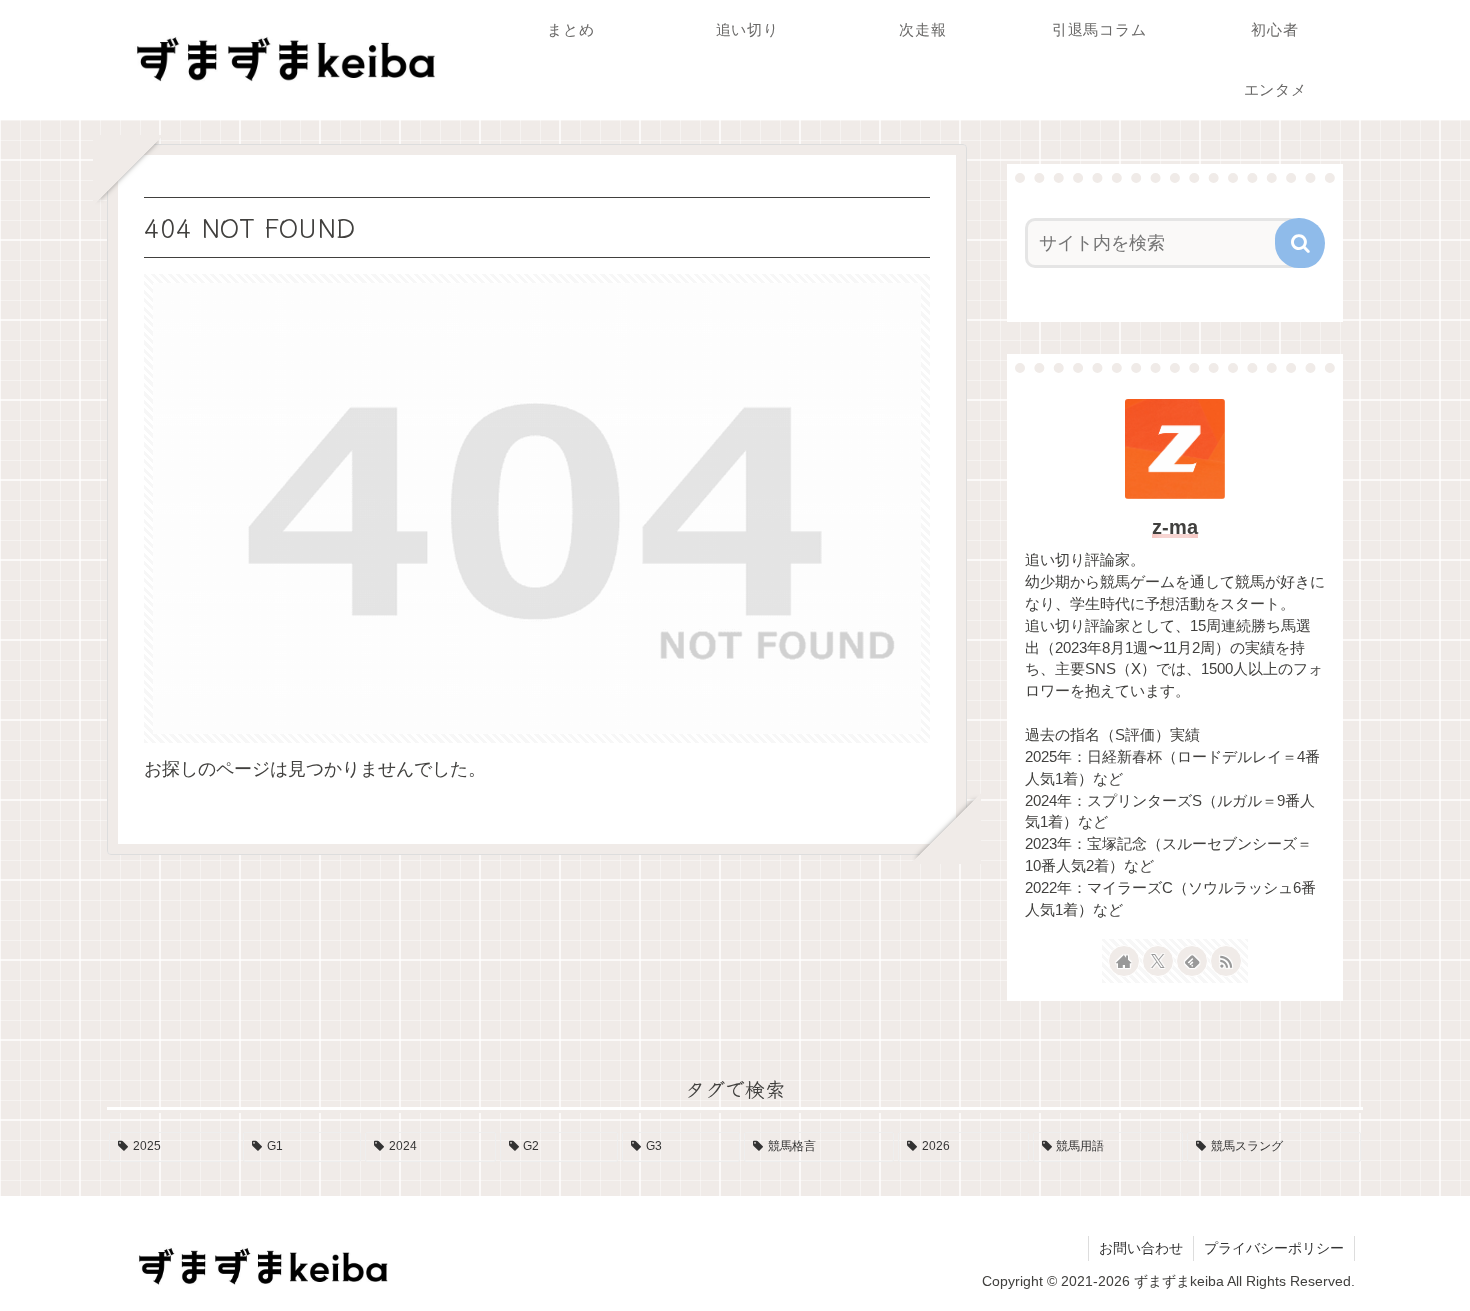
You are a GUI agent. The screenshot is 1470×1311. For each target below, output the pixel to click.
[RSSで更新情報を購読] (1226, 961)
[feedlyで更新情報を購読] (1192, 961)
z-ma (1175, 527)
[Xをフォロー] (1158, 961)
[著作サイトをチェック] (1124, 961)
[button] (1300, 243)
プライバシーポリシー (1274, 1248)
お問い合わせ (1141, 1248)
